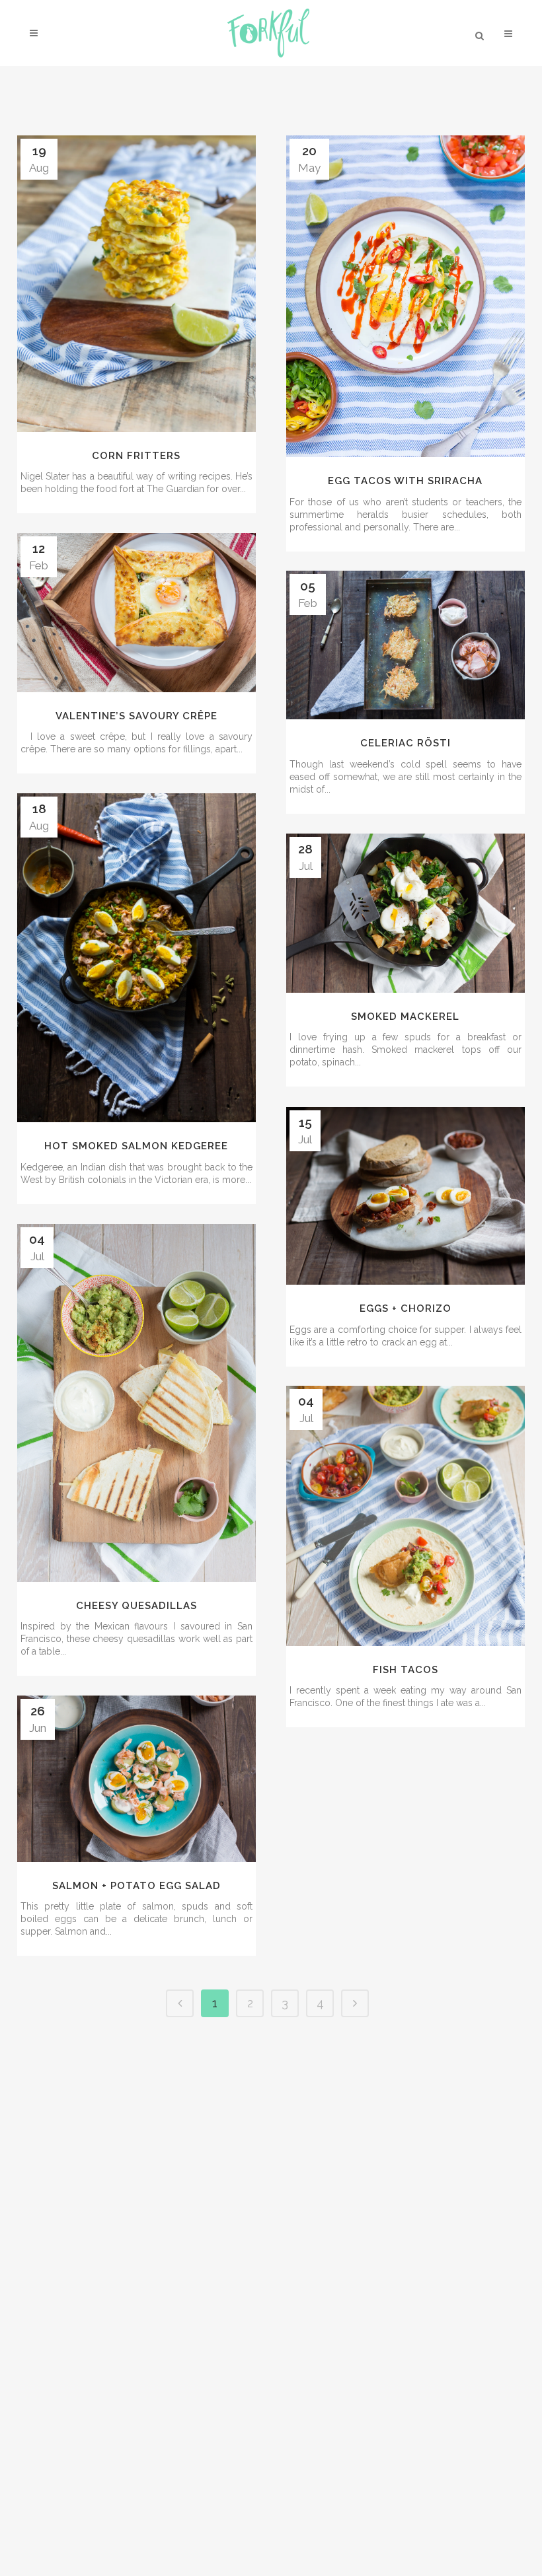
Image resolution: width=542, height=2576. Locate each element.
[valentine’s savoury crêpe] (136, 613)
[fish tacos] (406, 1516)
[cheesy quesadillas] (136, 1403)
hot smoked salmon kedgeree (136, 1146)
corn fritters (136, 456)
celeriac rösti (406, 743)
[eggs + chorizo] (406, 1196)
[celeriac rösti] (406, 645)
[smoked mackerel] (406, 913)
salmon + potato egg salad (136, 1886)
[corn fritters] (136, 284)
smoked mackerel (405, 1017)
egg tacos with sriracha (405, 481)
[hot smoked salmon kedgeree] (136, 958)
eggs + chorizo (406, 1308)
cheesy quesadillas (136, 1606)
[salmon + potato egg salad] (136, 1779)
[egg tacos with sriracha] (406, 296)
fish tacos (406, 1670)
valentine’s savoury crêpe (136, 716)
